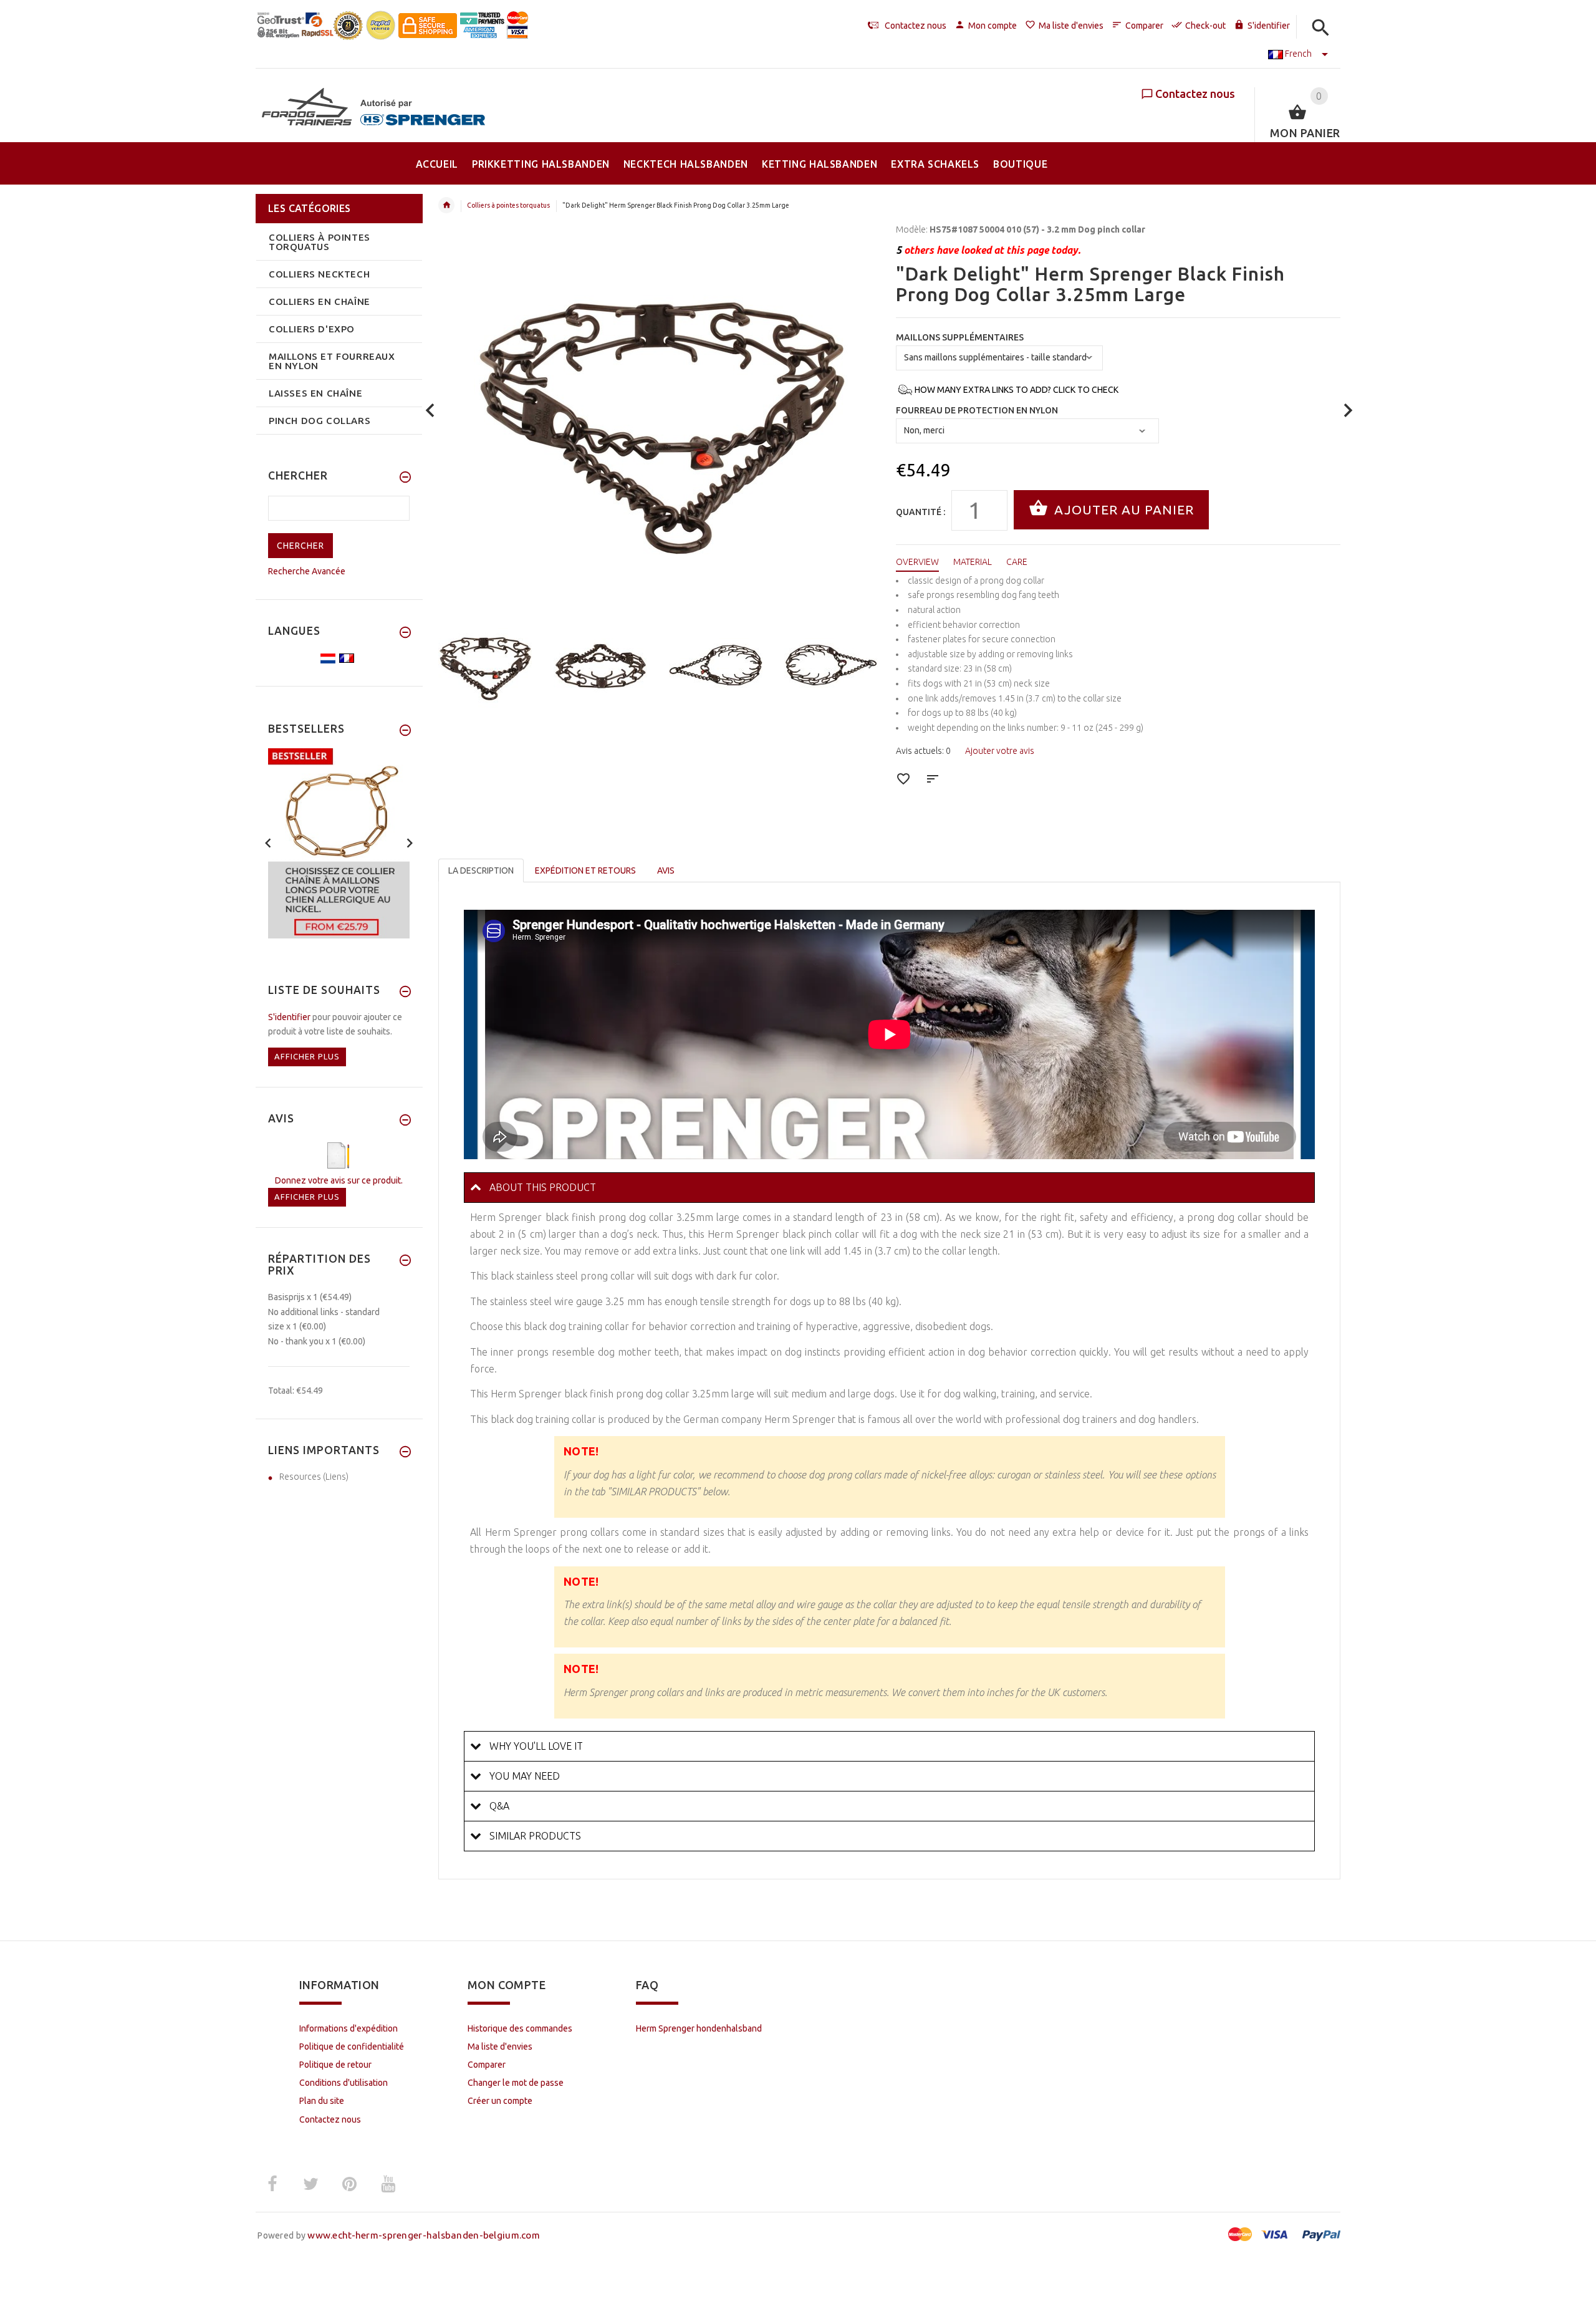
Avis (666, 870)
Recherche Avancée (307, 571)
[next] (1348, 411)
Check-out (1205, 26)
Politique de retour (335, 2065)
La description (481, 870)
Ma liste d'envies (1071, 26)
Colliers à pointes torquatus (508, 205)
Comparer (1144, 26)
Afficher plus (307, 1056)
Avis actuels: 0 (923, 751)
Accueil (446, 205)
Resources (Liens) (314, 1477)
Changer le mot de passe (516, 2083)
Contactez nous (1195, 94)
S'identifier (1269, 26)
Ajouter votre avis (1000, 751)
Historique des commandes (520, 2028)
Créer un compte (500, 2101)
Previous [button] (451, 663)
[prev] (430, 411)
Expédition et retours (585, 870)
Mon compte (993, 26)
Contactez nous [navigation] (916, 26)
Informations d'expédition (349, 2028)
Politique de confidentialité (352, 2047)
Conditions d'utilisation (344, 2083)
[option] (488, 665)
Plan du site (322, 2101)
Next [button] (871, 663)
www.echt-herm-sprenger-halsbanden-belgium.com (424, 2235)
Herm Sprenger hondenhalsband (699, 2028)
